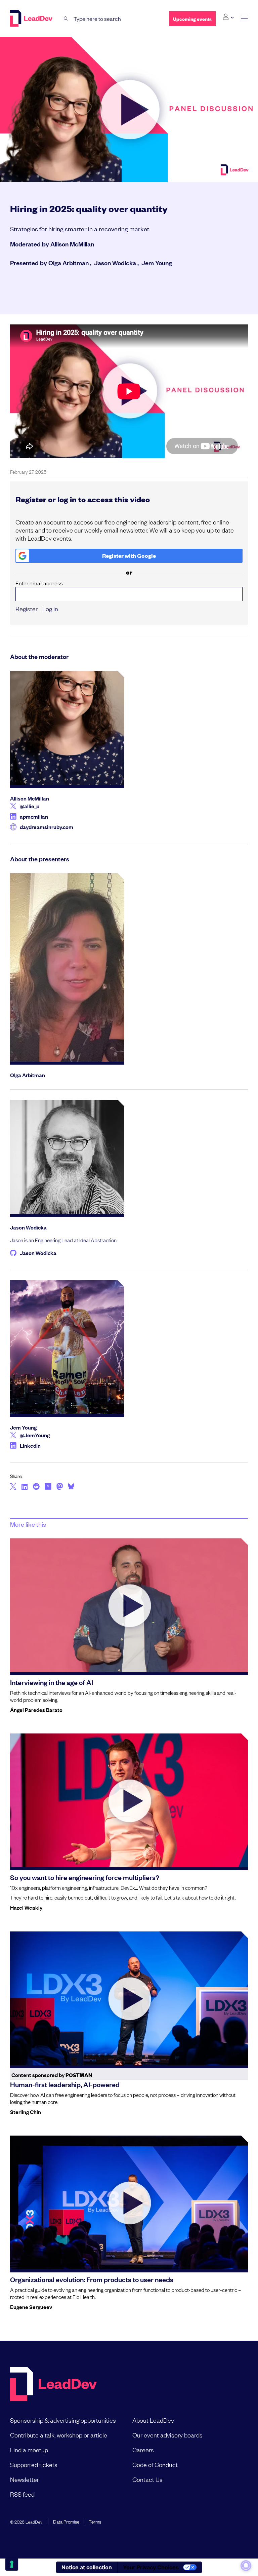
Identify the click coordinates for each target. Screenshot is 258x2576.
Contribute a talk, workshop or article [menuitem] (59, 2435)
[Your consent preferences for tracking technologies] (12, 2564)
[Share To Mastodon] (60, 1487)
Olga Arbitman (69, 263)
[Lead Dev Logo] (32, 18)
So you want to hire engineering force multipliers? (85, 1877)
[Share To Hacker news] (48, 1487)
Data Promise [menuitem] (66, 2521)
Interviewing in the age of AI (52, 1682)
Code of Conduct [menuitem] (155, 2464)
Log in (50, 609)
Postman (79, 2075)
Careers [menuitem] (143, 2450)
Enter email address (39, 583)
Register (27, 609)
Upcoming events (192, 19)
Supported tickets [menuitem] (34, 2464)
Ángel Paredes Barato (36, 1710)
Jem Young (157, 263)
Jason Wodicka (115, 263)
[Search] (66, 19)
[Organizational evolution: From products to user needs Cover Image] (129, 2203)
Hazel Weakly (26, 1907)
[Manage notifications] (246, 2566)
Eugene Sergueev (31, 2307)
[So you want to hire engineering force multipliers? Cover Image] (129, 1801)
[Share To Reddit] (36, 1487)
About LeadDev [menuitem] (153, 2420)
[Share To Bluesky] (71, 1487)
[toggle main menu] (244, 19)
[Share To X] (13, 1487)
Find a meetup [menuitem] (29, 2450)
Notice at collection (87, 2567)
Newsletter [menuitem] (25, 2479)
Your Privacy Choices (151, 2567)
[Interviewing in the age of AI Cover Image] (129, 1605)
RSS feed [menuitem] (22, 2494)
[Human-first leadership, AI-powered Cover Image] (129, 1998)
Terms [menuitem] (95, 2521)
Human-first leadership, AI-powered (65, 2084)
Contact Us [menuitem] (147, 2479)
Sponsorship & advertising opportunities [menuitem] (63, 2420)
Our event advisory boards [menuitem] (167, 2435)
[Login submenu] (228, 17)
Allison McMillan (72, 244)
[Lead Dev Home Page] (53, 2385)
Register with (129, 556)
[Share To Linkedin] (25, 1487)
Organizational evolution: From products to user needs (92, 2279)
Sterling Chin (26, 2112)
